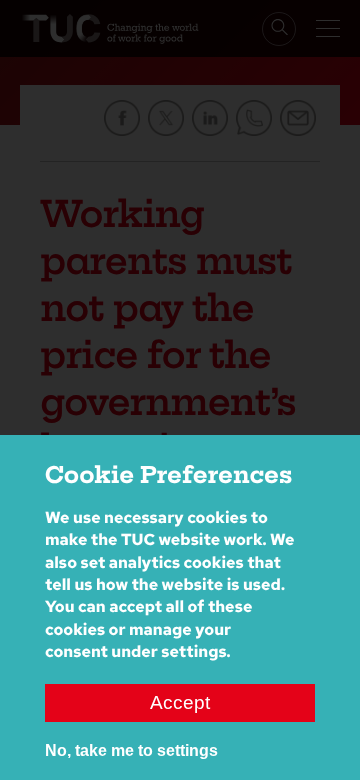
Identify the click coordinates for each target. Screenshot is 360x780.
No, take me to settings (131, 750)
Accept (180, 702)
